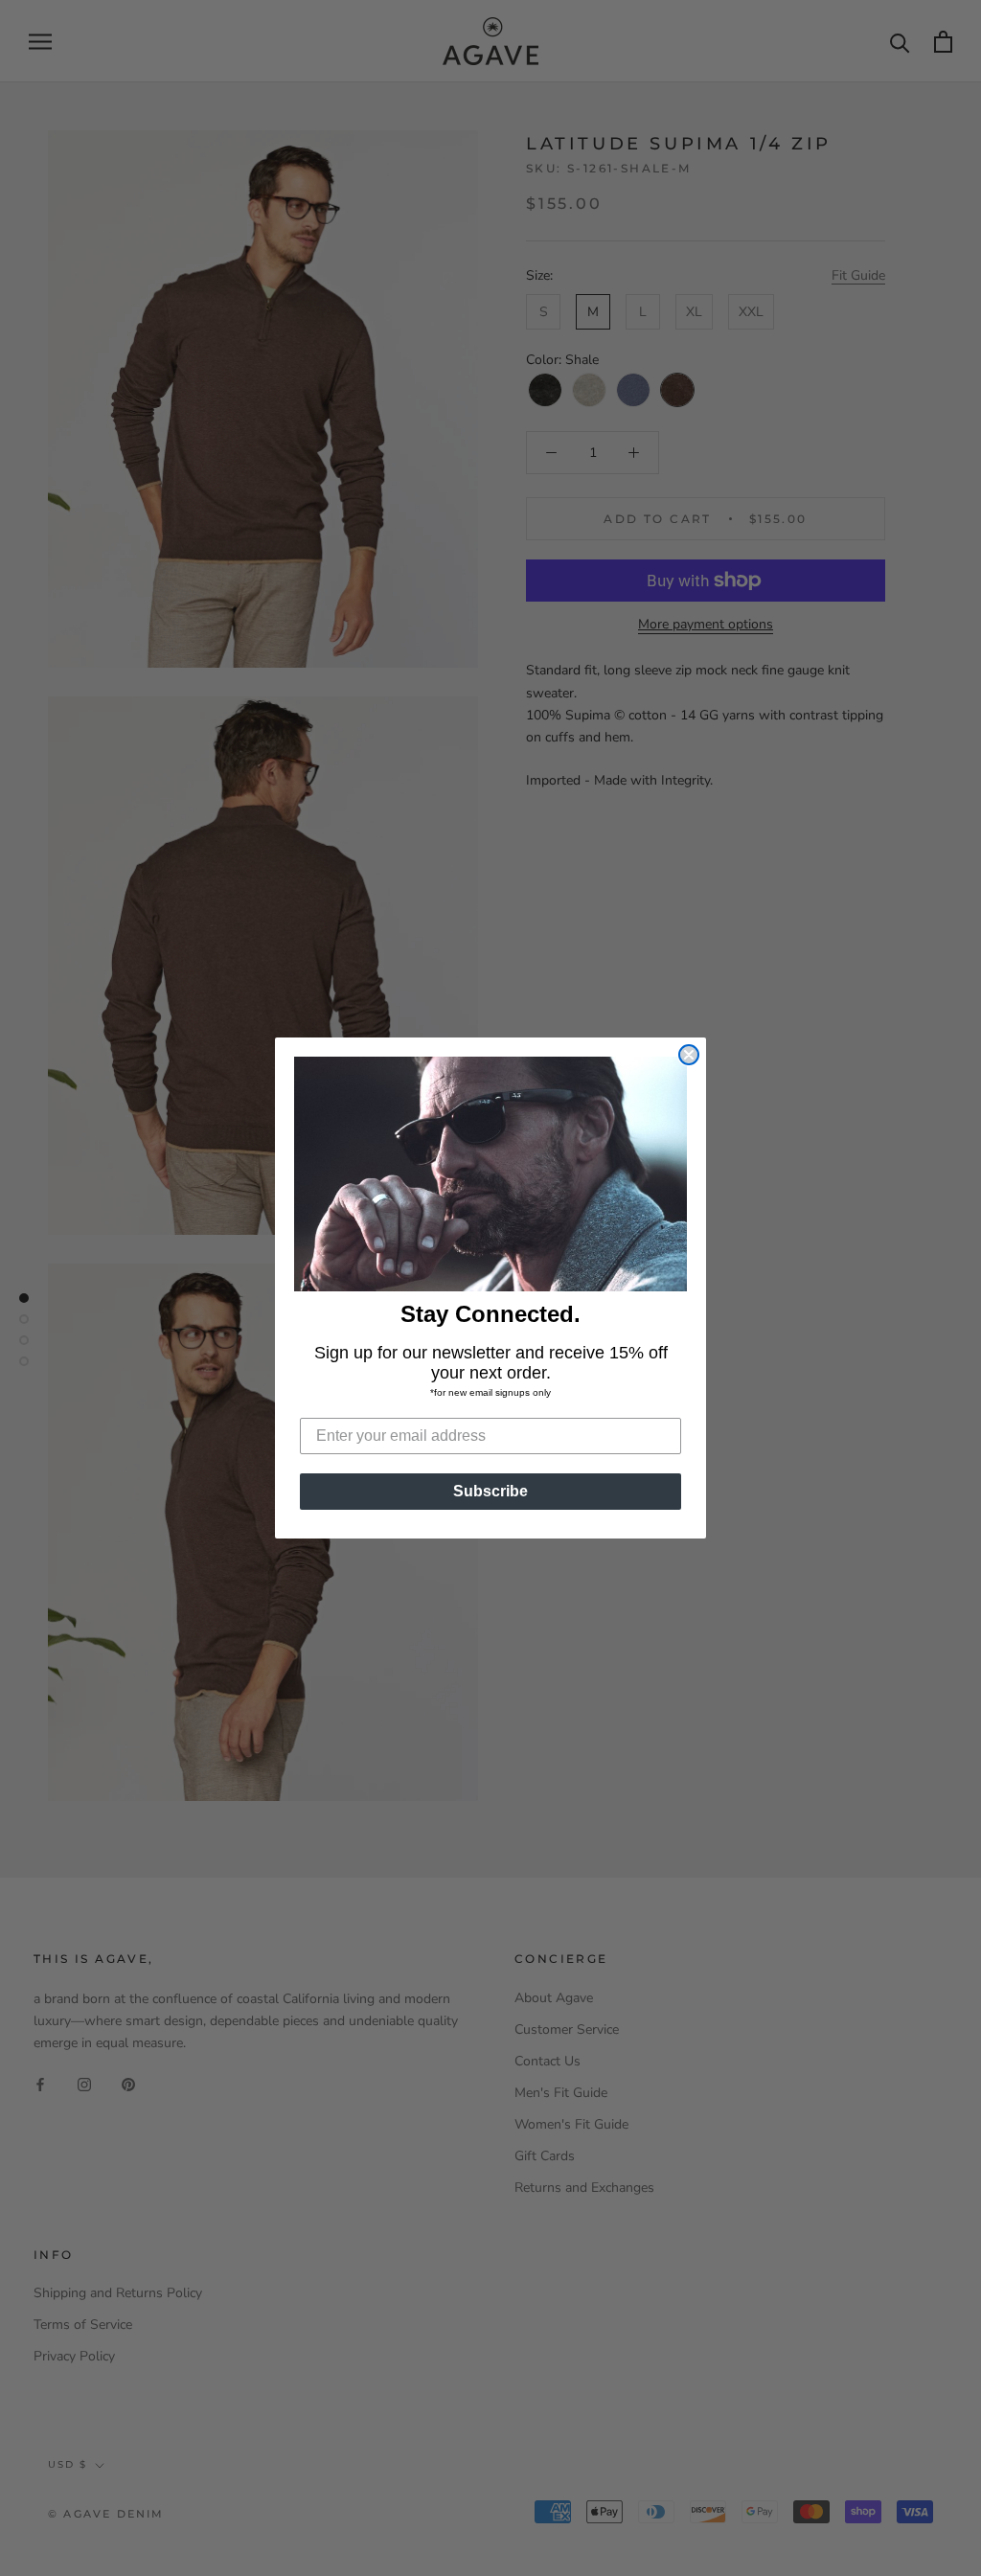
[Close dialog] (689, 1055)
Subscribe (490, 1491)
